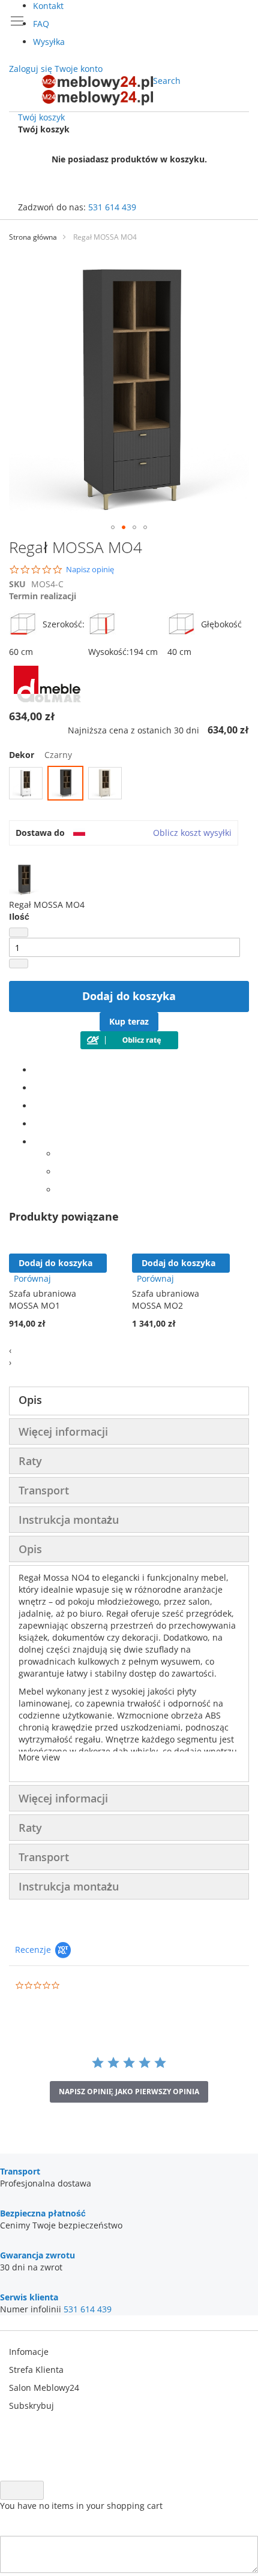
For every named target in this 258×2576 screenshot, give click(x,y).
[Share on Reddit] (60, 1190)
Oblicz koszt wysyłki (192, 833)
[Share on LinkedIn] (36, 1106)
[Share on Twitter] (36, 1088)
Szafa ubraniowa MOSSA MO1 (43, 1299)
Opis (30, 1400)
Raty (30, 1461)
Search (167, 81)
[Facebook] (36, 1070)
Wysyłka (49, 42)
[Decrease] (19, 932)
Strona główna (33, 237)
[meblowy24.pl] (97, 90)
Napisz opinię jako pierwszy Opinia (129, 2092)
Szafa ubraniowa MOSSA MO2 (166, 1299)
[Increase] (19, 964)
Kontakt (48, 6)
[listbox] (129, 785)
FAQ (41, 24)
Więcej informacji (63, 1432)
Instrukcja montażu (69, 1520)
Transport (44, 1490)
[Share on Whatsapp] (60, 1154)
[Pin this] (36, 1124)
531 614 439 (112, 207)
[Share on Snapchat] (60, 1172)
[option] (26, 783)
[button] (113, 527)
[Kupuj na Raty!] (129, 1046)
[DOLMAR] (47, 699)
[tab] (129, 1401)
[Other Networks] (36, 1142)
